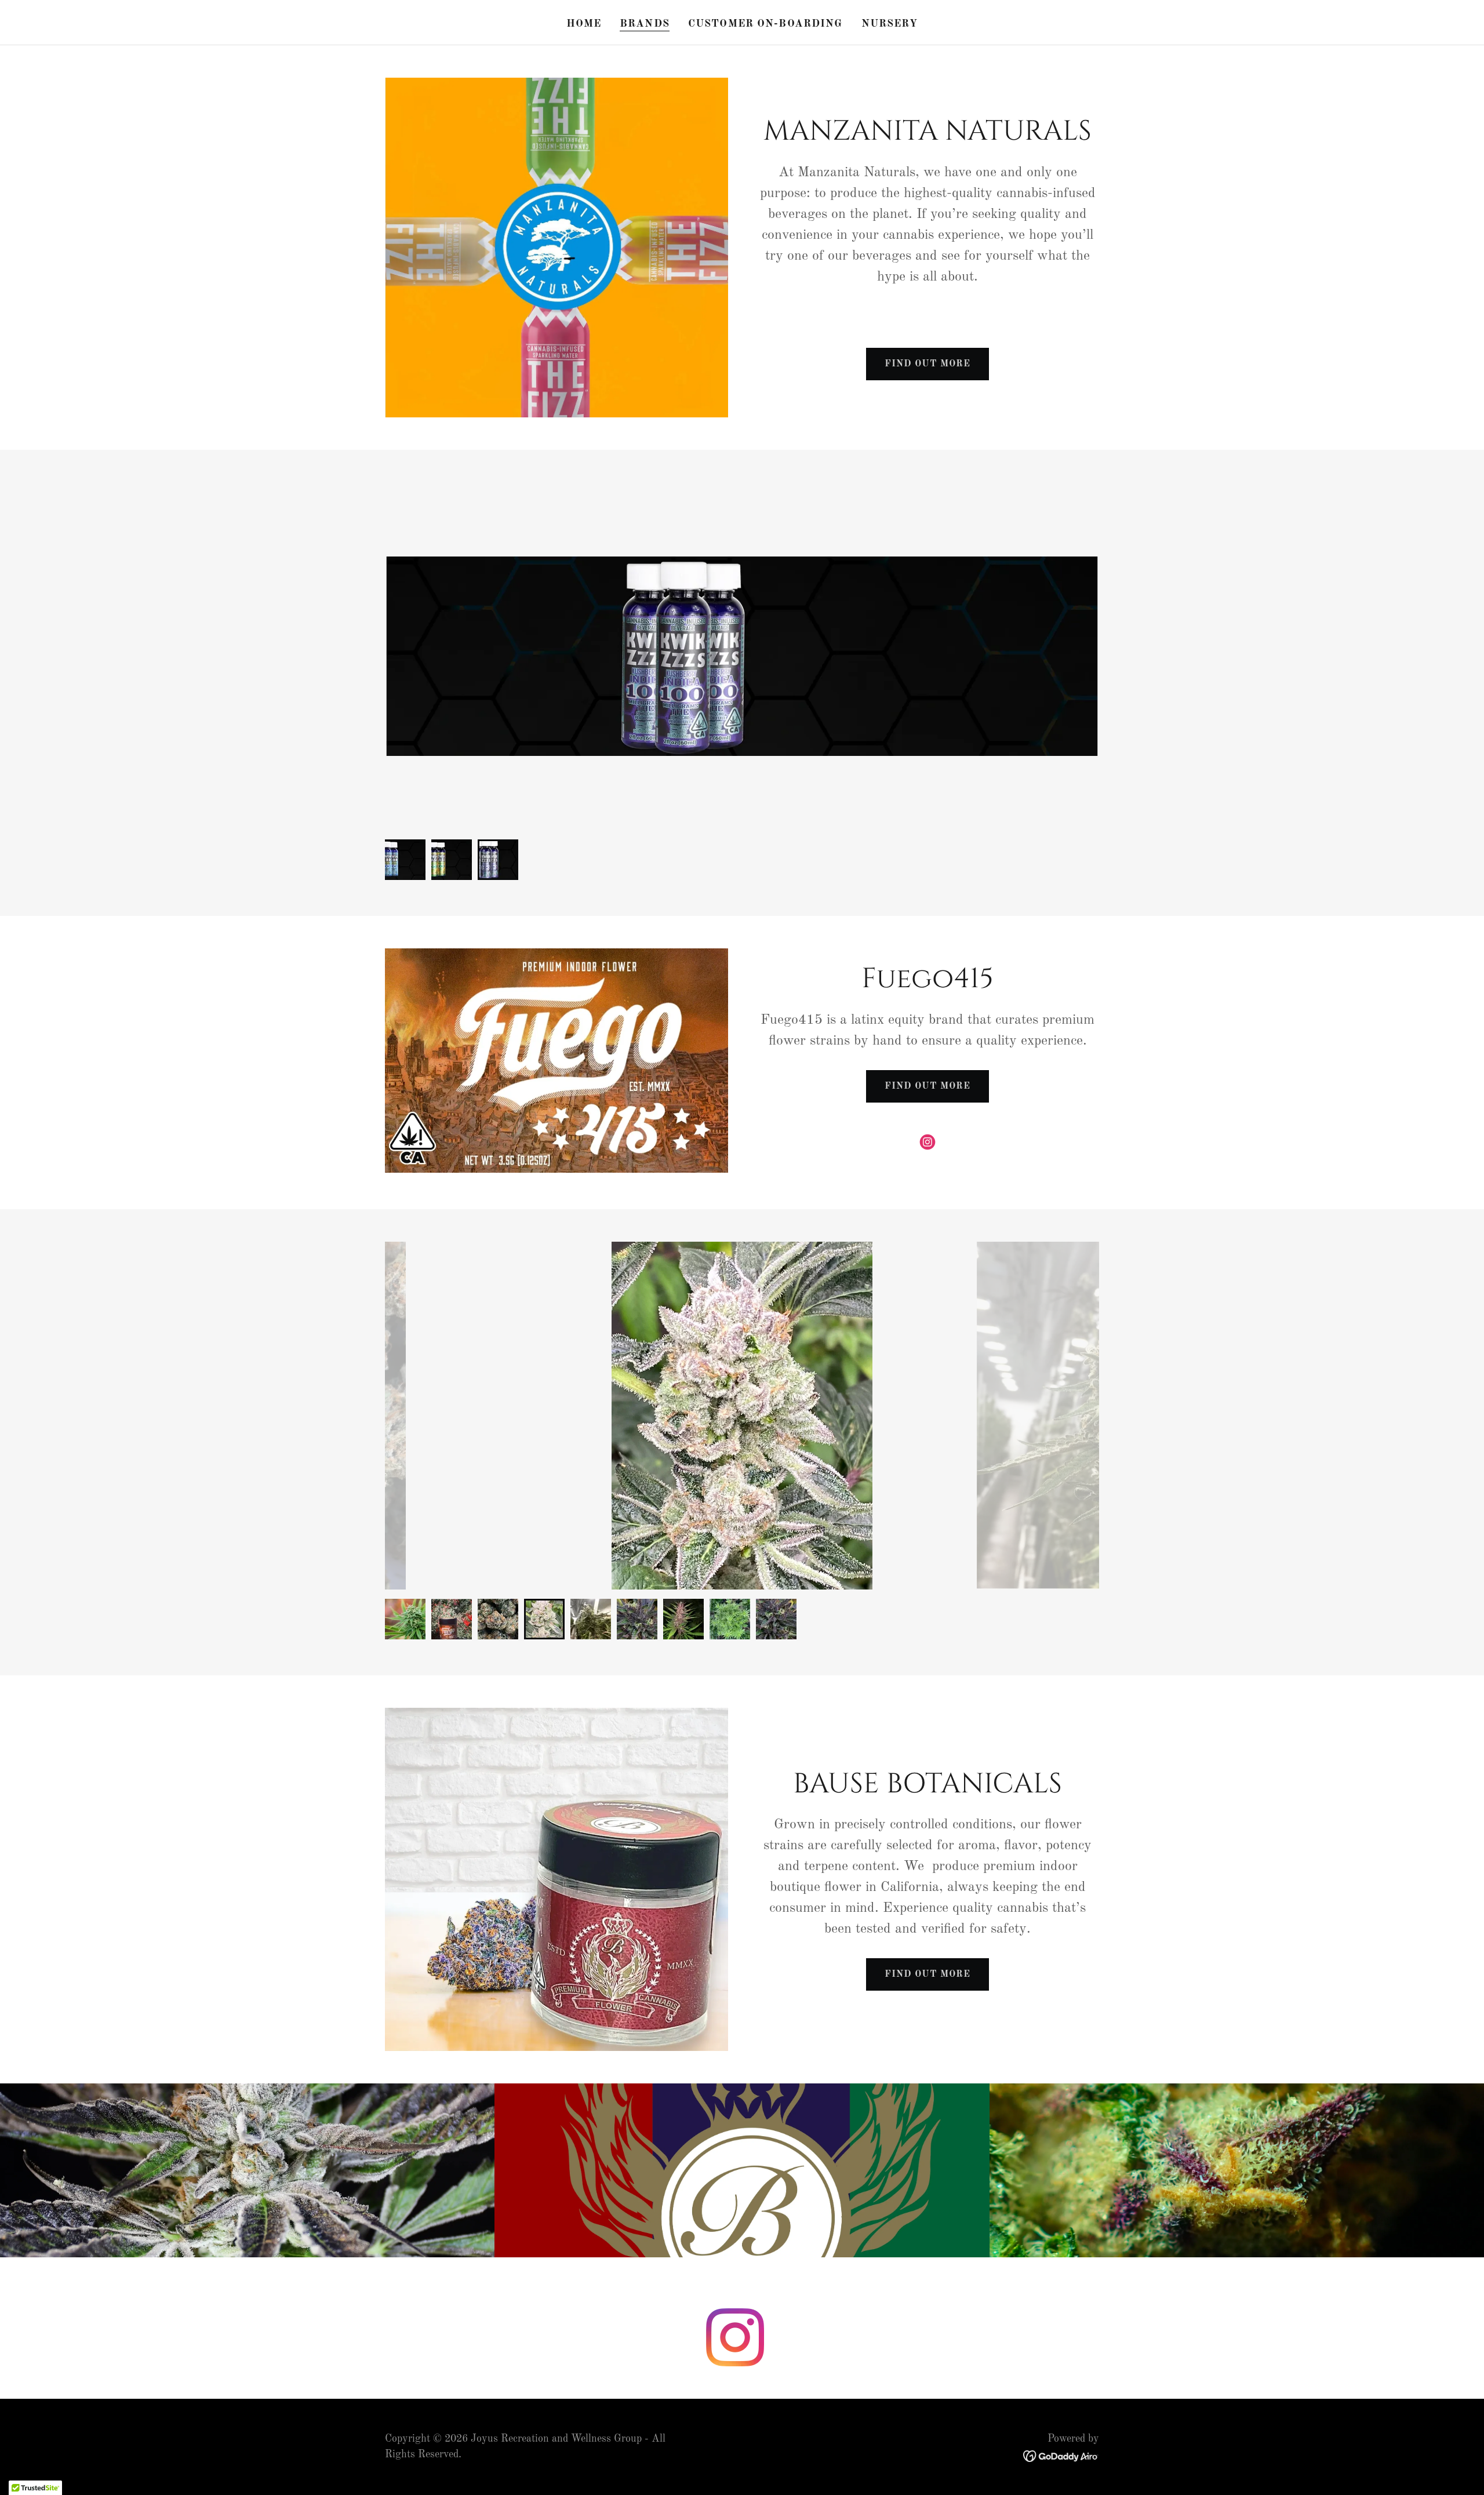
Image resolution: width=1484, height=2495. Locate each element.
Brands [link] (645, 24)
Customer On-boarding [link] (765, 24)
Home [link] (584, 24)
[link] (927, 1142)
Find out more (927, 364)
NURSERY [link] (890, 24)
